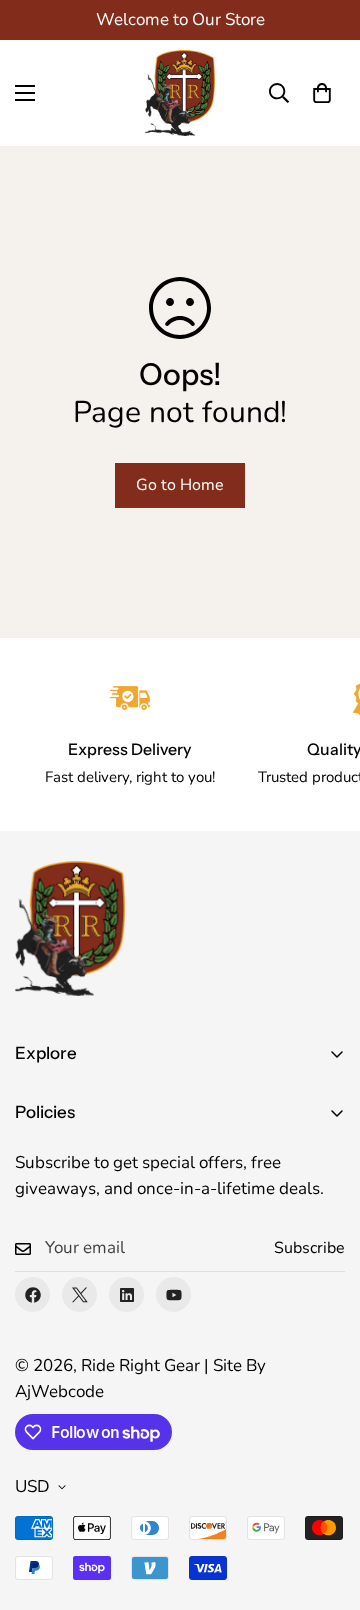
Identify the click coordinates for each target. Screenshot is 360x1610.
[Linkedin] (126, 1294)
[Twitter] (79, 1294)
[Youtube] (173, 1294)
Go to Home (180, 485)
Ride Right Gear (140, 1365)
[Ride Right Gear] (180, 93)
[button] (322, 93)
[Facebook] (32, 1294)
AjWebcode (59, 1391)
